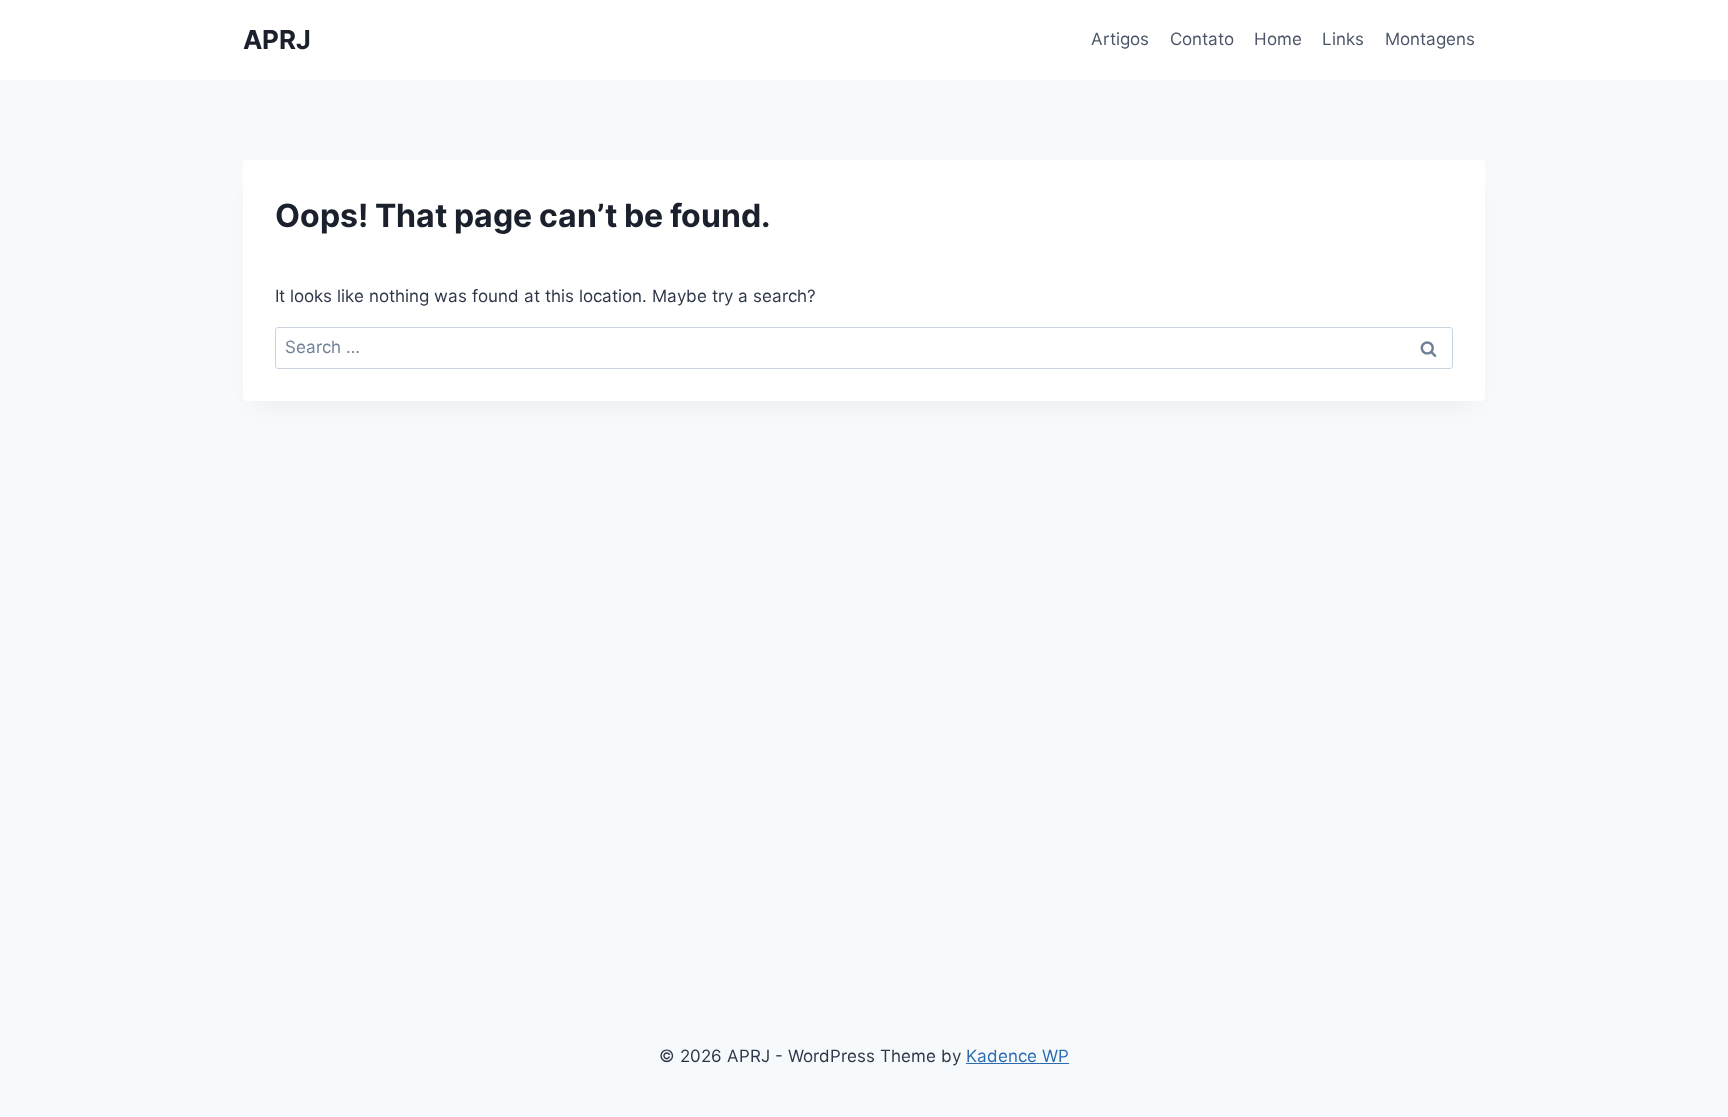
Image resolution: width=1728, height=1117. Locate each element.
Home (1278, 39)
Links (1343, 39)
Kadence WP (1017, 1056)
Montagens (1430, 39)
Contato (1202, 39)
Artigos (1120, 39)
